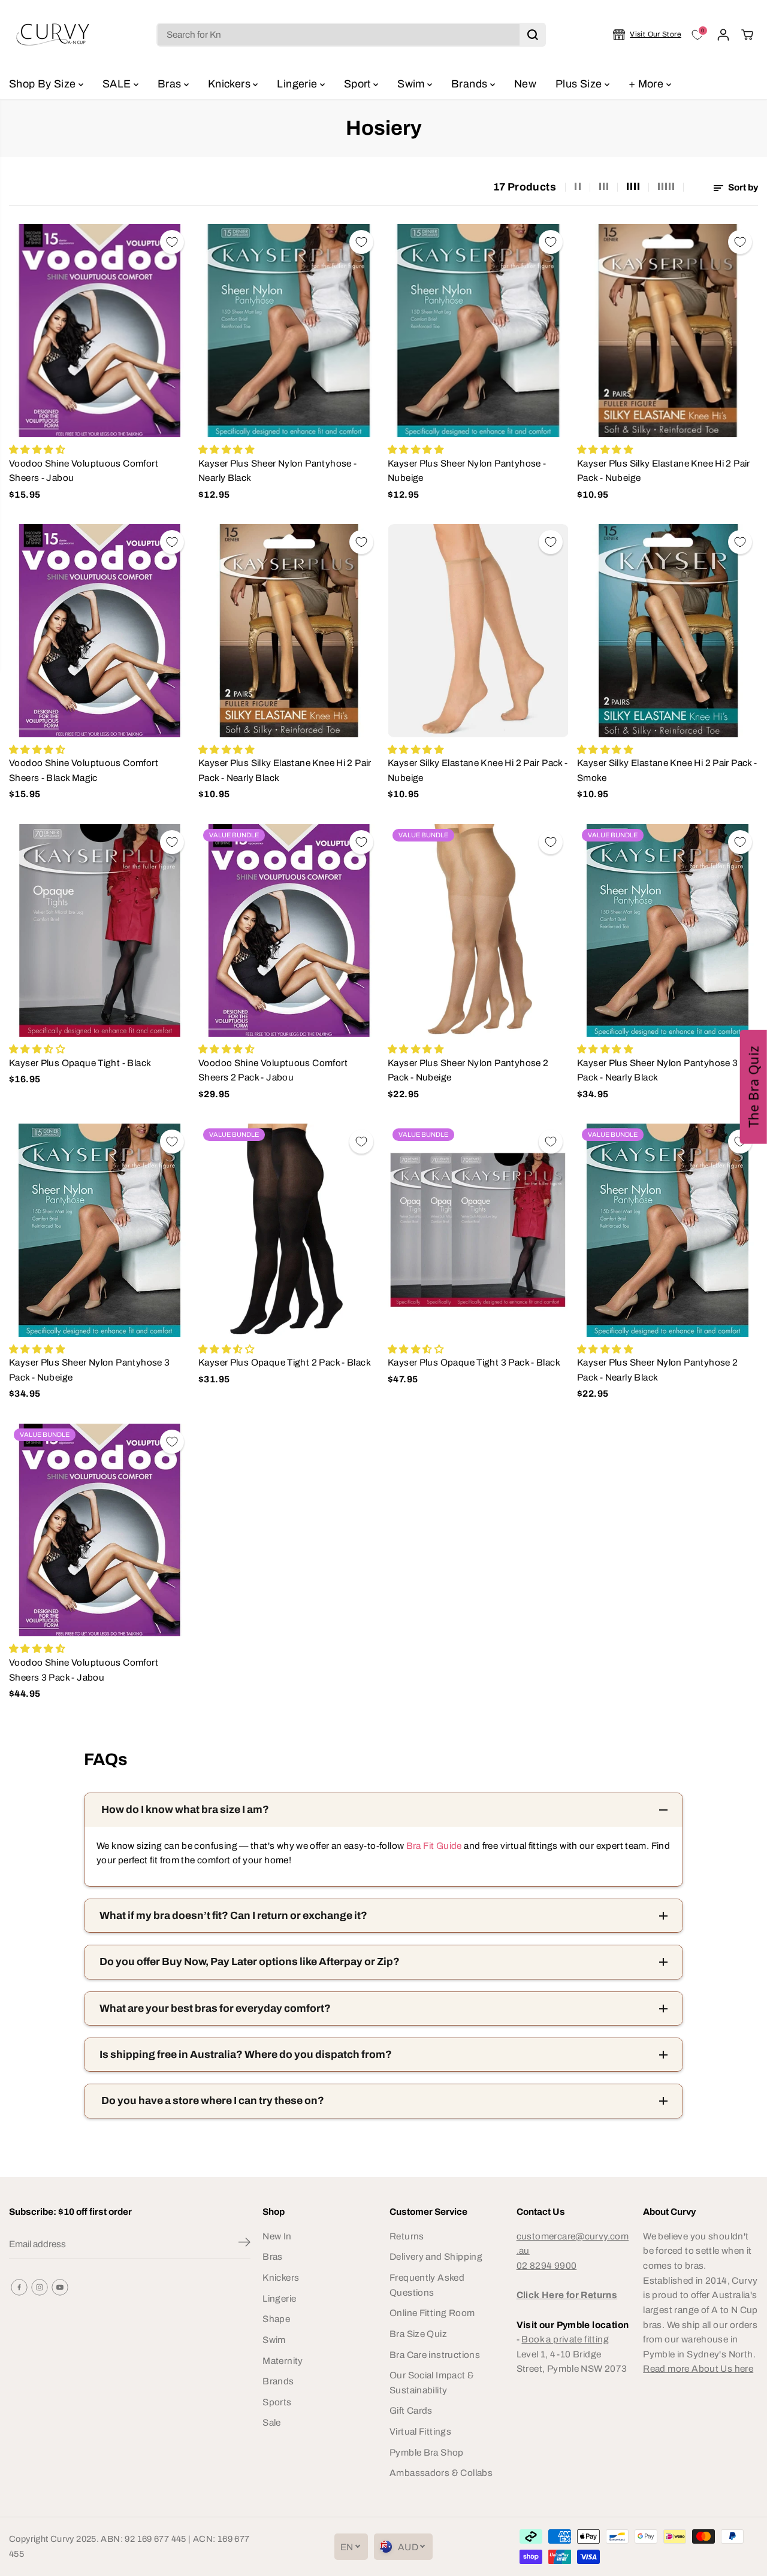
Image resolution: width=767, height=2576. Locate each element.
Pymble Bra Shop (427, 2452)
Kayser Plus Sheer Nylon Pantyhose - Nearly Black (277, 471)
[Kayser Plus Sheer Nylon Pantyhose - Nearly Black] (289, 331)
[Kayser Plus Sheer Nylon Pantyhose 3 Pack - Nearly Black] (668, 931)
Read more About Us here (698, 2368)
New (525, 84)
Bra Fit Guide (433, 1846)
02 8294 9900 (547, 2265)
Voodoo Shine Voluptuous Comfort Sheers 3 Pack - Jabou (84, 1670)
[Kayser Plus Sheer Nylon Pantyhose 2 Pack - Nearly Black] (668, 1230)
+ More (647, 84)
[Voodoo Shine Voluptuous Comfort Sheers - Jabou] (99, 331)
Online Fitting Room (432, 2313)
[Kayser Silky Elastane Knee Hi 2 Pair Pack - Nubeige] (478, 631)
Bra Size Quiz (418, 2334)
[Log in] (723, 35)
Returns (407, 2236)
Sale (272, 2422)
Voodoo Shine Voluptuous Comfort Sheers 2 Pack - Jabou (273, 1070)
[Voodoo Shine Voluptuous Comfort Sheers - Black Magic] (99, 631)
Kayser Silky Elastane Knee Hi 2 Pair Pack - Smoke (667, 770)
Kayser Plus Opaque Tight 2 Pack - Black (285, 1362)
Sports (277, 2402)
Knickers (230, 84)
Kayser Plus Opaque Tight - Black (80, 1063)
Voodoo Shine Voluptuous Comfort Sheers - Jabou (84, 471)
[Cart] (747, 35)
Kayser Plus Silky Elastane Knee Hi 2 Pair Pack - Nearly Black (285, 770)
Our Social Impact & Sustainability (432, 2383)
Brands (471, 84)
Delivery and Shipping (436, 2256)
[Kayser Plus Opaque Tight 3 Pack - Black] (478, 1230)
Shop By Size (44, 84)
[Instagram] (40, 2287)
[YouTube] (60, 2287)
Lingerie (298, 84)
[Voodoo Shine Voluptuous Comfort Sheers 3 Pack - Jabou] (99, 1530)
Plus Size (580, 84)
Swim (412, 84)
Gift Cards (411, 2410)
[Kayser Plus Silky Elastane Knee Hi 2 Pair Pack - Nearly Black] (289, 631)
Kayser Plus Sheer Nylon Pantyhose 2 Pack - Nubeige (468, 1070)
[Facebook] (19, 2287)
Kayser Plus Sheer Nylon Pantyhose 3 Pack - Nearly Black (657, 1070)
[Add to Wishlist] (172, 242)
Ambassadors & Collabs (441, 2473)
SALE (118, 84)
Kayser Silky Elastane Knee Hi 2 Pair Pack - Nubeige (478, 770)
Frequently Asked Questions (427, 2285)
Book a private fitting (565, 2339)
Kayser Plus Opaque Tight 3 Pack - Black (474, 1362)
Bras (171, 84)
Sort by (742, 187)
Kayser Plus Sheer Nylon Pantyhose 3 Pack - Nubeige (89, 1370)
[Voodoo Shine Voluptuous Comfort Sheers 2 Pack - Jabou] (289, 931)
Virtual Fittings (420, 2431)
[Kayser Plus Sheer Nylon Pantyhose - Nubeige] (478, 331)
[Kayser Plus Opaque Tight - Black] (99, 931)
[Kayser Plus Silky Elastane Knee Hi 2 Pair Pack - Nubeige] (668, 331)
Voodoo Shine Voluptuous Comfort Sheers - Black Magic (84, 770)
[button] (754, 1087)
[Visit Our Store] (647, 35)
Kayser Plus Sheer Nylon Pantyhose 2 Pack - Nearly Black (657, 1370)
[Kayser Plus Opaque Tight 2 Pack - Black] (289, 1230)
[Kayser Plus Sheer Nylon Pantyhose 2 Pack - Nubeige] (478, 931)
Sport (359, 84)
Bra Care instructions (435, 2355)
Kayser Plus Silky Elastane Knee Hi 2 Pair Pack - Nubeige (664, 471)
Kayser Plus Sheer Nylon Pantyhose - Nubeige (467, 471)
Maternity (283, 2361)
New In (277, 2236)
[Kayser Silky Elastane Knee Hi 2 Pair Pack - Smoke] (668, 631)
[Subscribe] (244, 2244)
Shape (276, 2319)
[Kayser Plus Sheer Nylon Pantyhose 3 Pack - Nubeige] (99, 1230)
